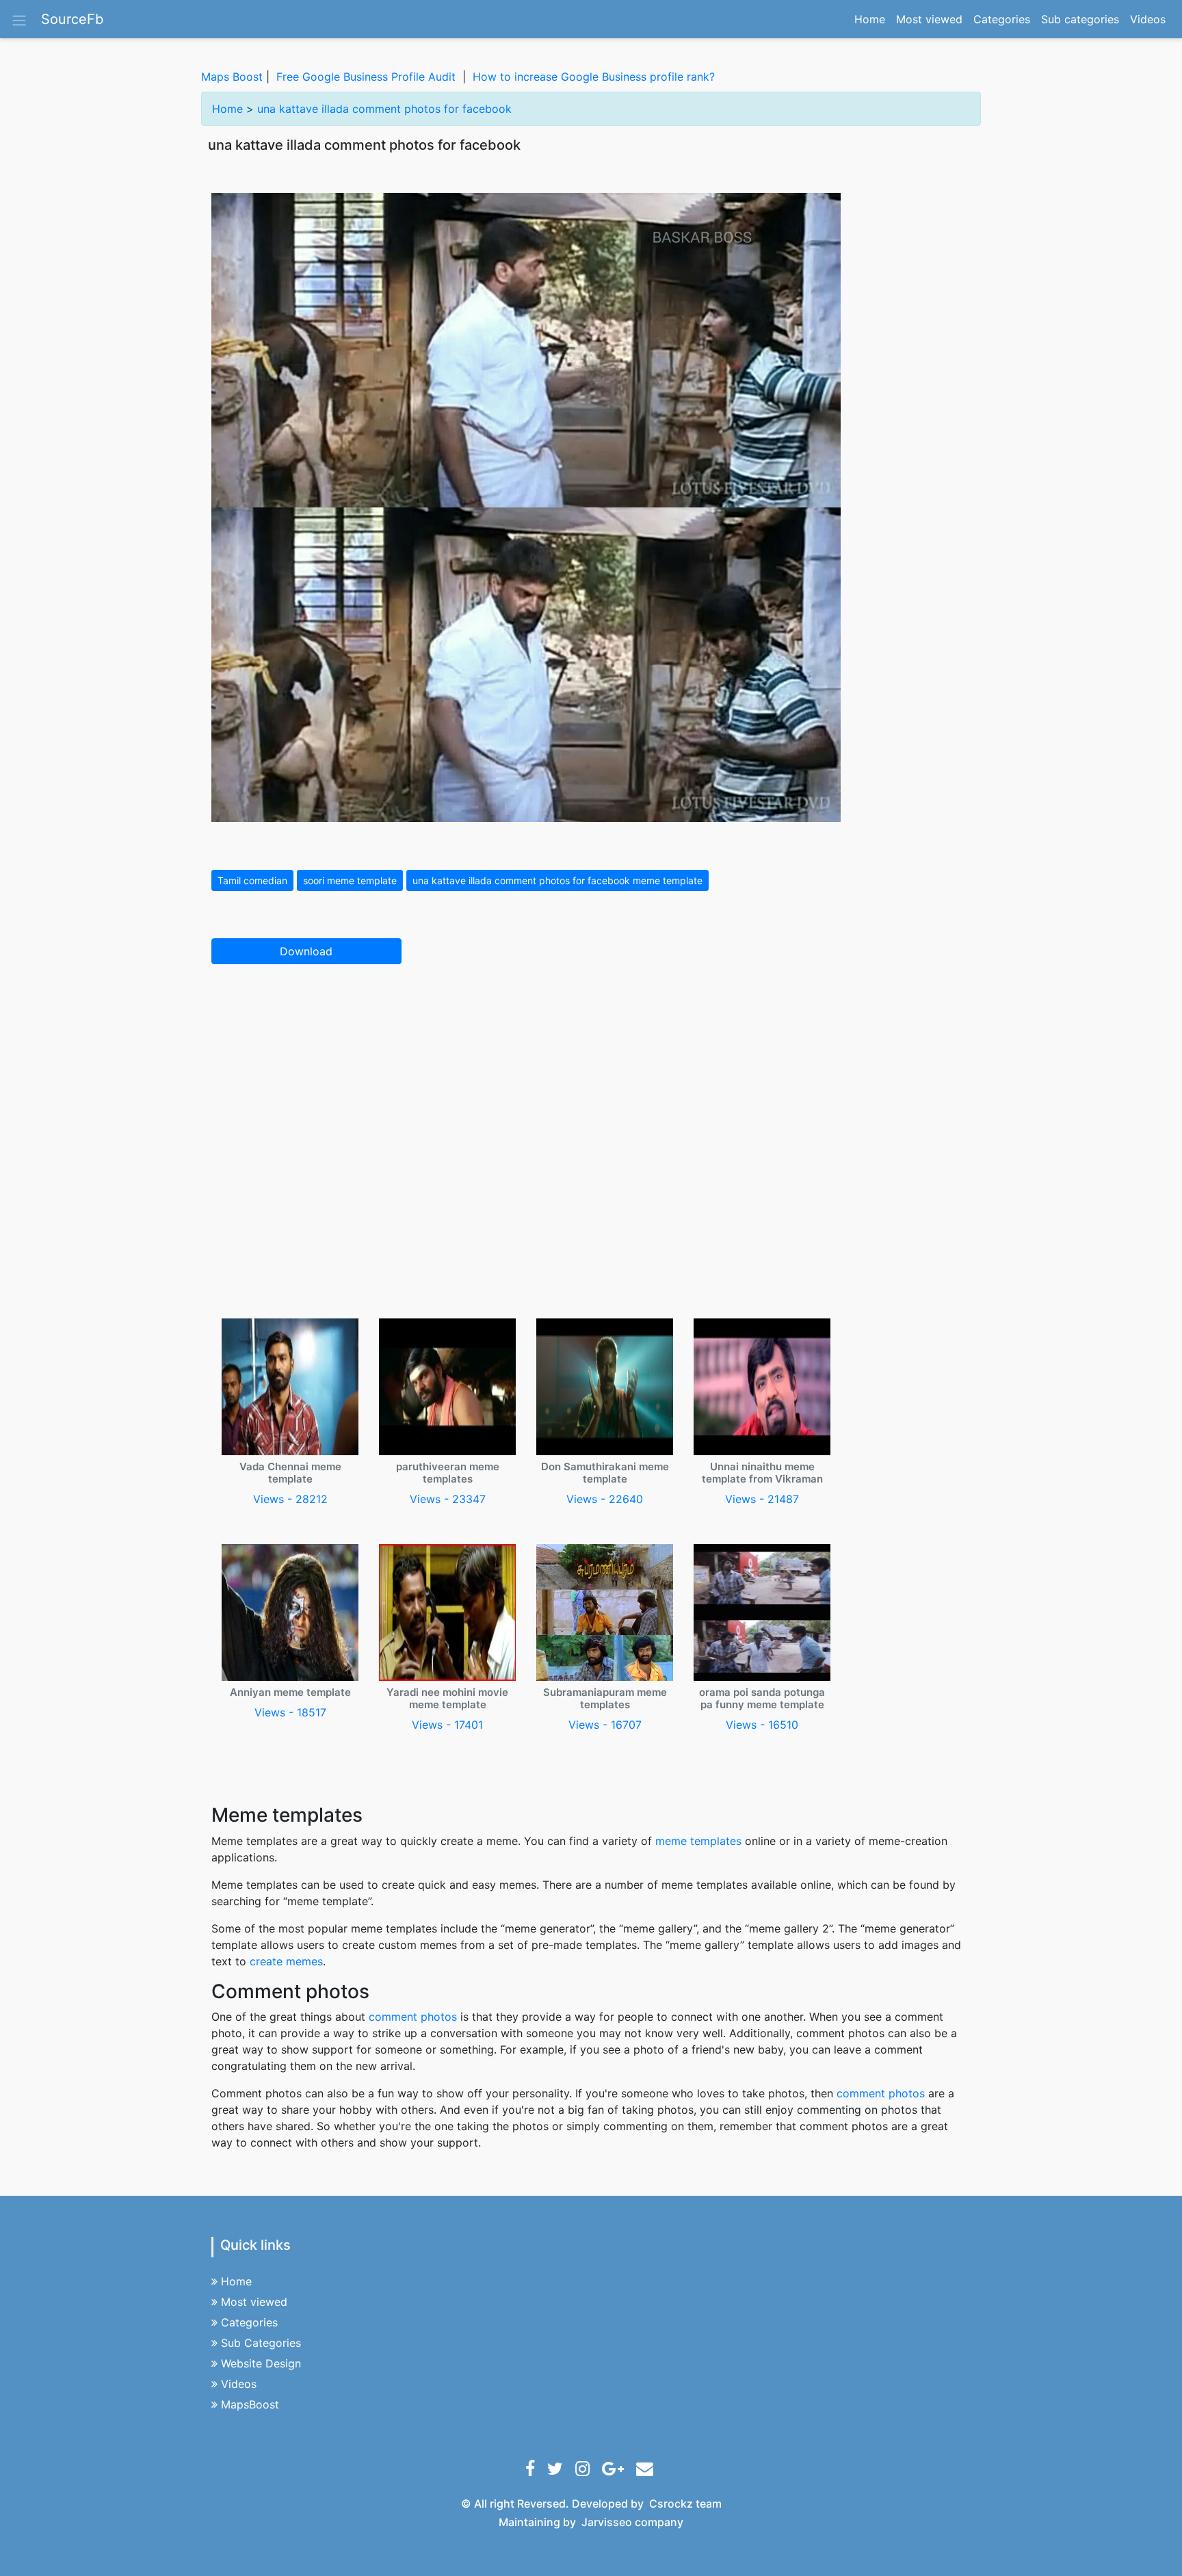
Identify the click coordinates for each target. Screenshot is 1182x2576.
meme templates (698, 1841)
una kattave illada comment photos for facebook (384, 109)
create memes (286, 1961)
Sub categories (1080, 19)
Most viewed (929, 19)
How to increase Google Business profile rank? (594, 77)
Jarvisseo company (632, 2522)
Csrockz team (685, 2504)
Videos (1148, 19)
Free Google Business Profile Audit (366, 77)
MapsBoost (250, 2404)
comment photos (413, 2017)
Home (872, 19)
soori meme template (350, 880)
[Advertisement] (591, 1076)
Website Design (261, 2363)
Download (306, 951)
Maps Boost (232, 77)
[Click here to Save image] (526, 506)
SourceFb (72, 19)
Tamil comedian (252, 880)
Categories (1002, 19)
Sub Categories (261, 2343)
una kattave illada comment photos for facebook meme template (557, 880)
